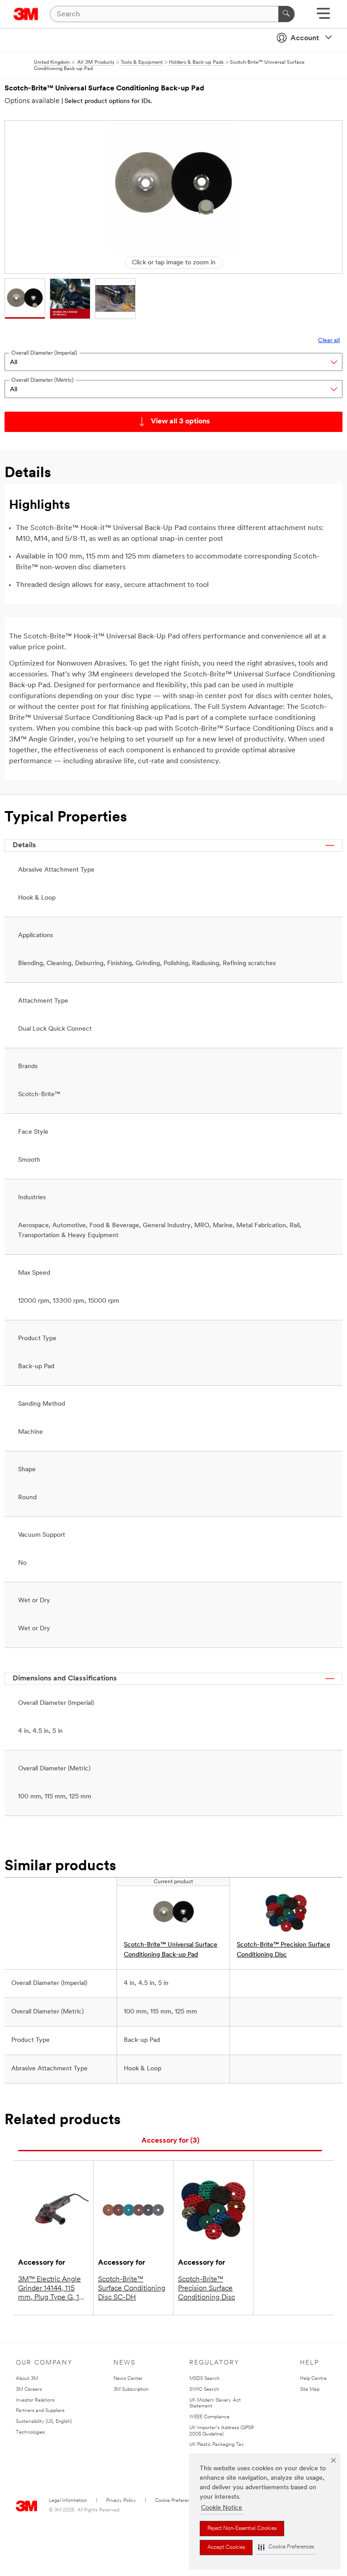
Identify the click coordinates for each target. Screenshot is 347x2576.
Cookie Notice (222, 2508)
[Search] (286, 14)
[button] (286, 2547)
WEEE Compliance (209, 2417)
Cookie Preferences (176, 2501)
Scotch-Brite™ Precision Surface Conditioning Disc (206, 2289)
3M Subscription (131, 2390)
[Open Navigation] (323, 16)
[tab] (170, 2141)
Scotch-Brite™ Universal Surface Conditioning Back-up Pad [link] (171, 1950)
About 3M (27, 2379)
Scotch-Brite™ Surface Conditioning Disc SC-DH (132, 2289)
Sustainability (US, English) (44, 2422)
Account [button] (305, 38)
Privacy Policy (121, 2501)
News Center (128, 2379)
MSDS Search (204, 2379)
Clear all (329, 340)
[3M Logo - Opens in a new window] (26, 14)
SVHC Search (204, 2390)
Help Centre (313, 2379)
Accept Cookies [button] (226, 2548)
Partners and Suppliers (40, 2411)
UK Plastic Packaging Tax (216, 2445)
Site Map (310, 2390)
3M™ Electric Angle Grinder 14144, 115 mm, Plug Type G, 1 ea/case (49, 2289)
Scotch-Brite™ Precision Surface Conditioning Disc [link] (284, 1950)
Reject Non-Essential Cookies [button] (242, 2529)
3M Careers (29, 2390)
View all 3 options (181, 422)
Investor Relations (35, 2400)
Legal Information (68, 2501)
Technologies (30, 2433)
